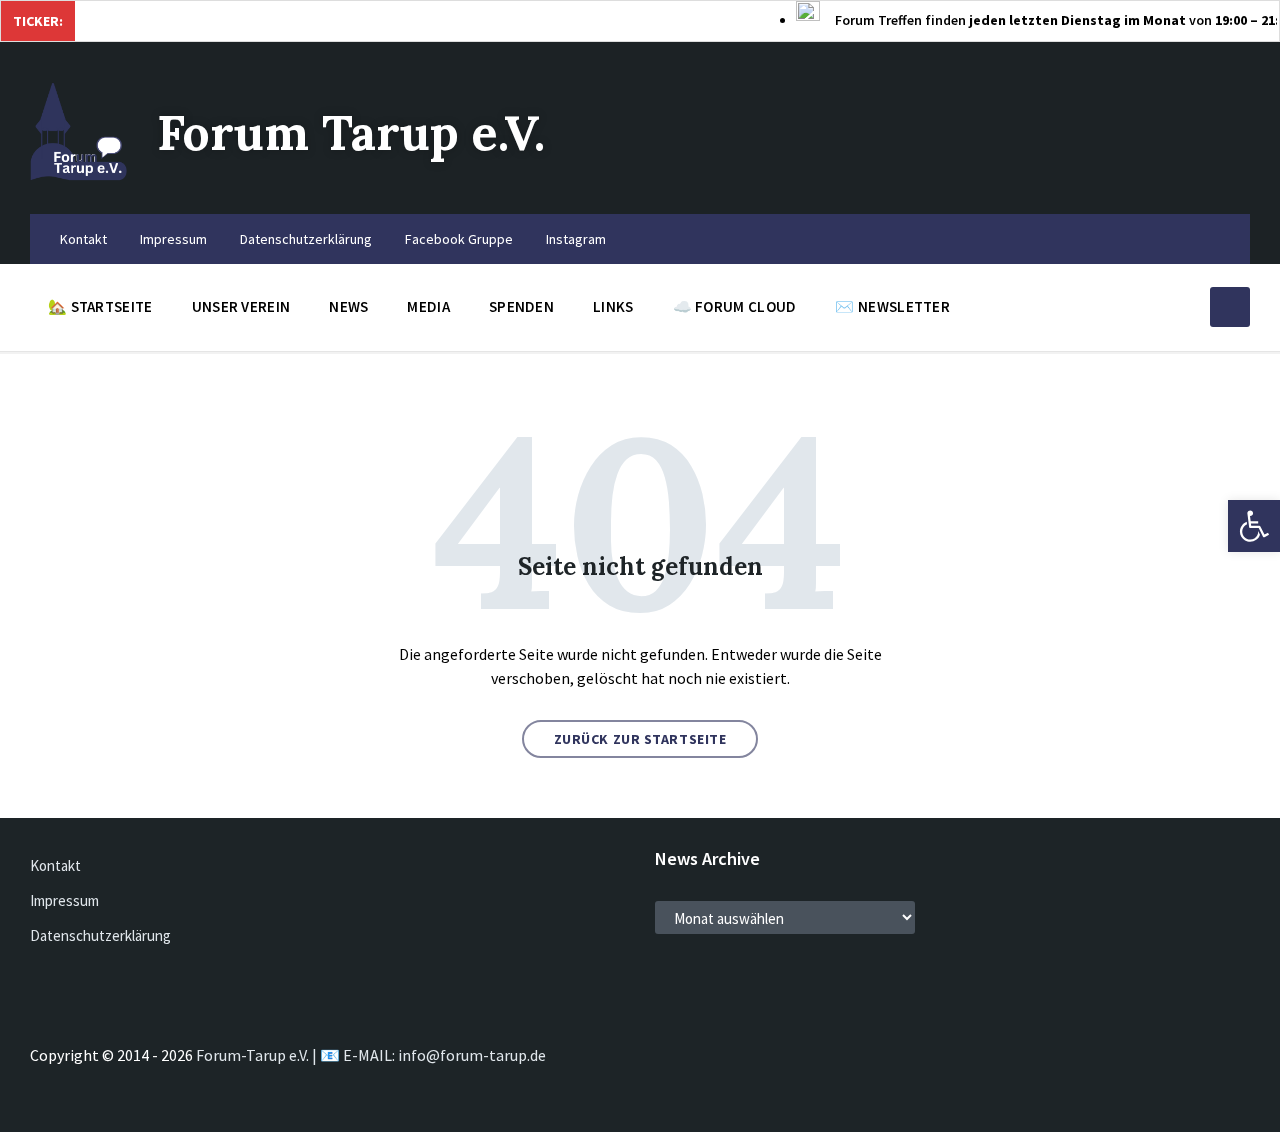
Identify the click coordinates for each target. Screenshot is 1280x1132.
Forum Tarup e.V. (351, 132)
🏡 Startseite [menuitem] (100, 306)
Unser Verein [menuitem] (241, 306)
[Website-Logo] (78, 175)
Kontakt (55, 865)
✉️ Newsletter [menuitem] (892, 306)
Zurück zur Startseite (640, 739)
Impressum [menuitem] (173, 239)
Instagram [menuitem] (576, 239)
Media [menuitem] (428, 306)
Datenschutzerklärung (100, 935)
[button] (1254, 526)
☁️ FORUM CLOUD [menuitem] (735, 306)
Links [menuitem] (613, 306)
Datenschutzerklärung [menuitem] (306, 239)
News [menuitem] (348, 306)
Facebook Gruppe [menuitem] (459, 239)
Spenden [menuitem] (521, 306)
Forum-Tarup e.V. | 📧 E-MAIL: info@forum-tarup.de (371, 1055)
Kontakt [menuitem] (83, 239)
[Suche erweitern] (1230, 307)
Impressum (64, 900)
